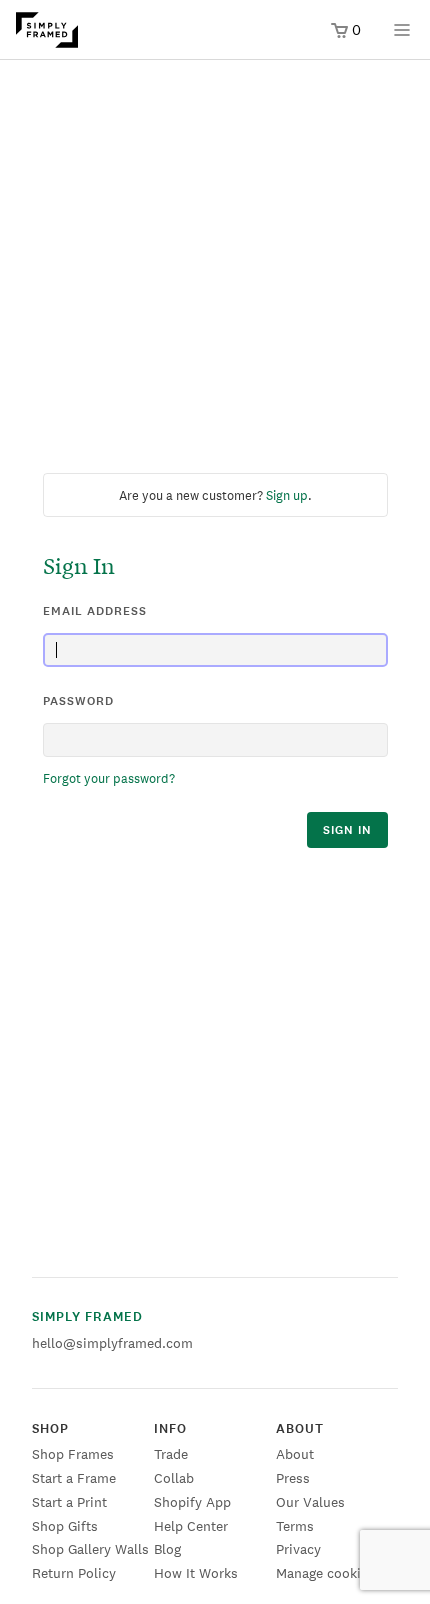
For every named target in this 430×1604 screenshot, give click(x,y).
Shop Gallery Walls (90, 1549)
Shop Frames (73, 1454)
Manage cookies (325, 1573)
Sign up (287, 495)
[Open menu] (402, 36)
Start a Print (69, 1502)
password (78, 701)
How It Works (196, 1573)
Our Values (310, 1502)
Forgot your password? (109, 778)
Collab (174, 1478)
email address (95, 611)
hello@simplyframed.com (112, 1343)
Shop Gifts (65, 1526)
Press (293, 1478)
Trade (171, 1454)
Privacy (298, 1549)
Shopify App (192, 1502)
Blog (167, 1549)
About (295, 1454)
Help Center (191, 1526)
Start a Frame (74, 1478)
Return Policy (74, 1573)
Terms (295, 1526)
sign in (347, 830)
